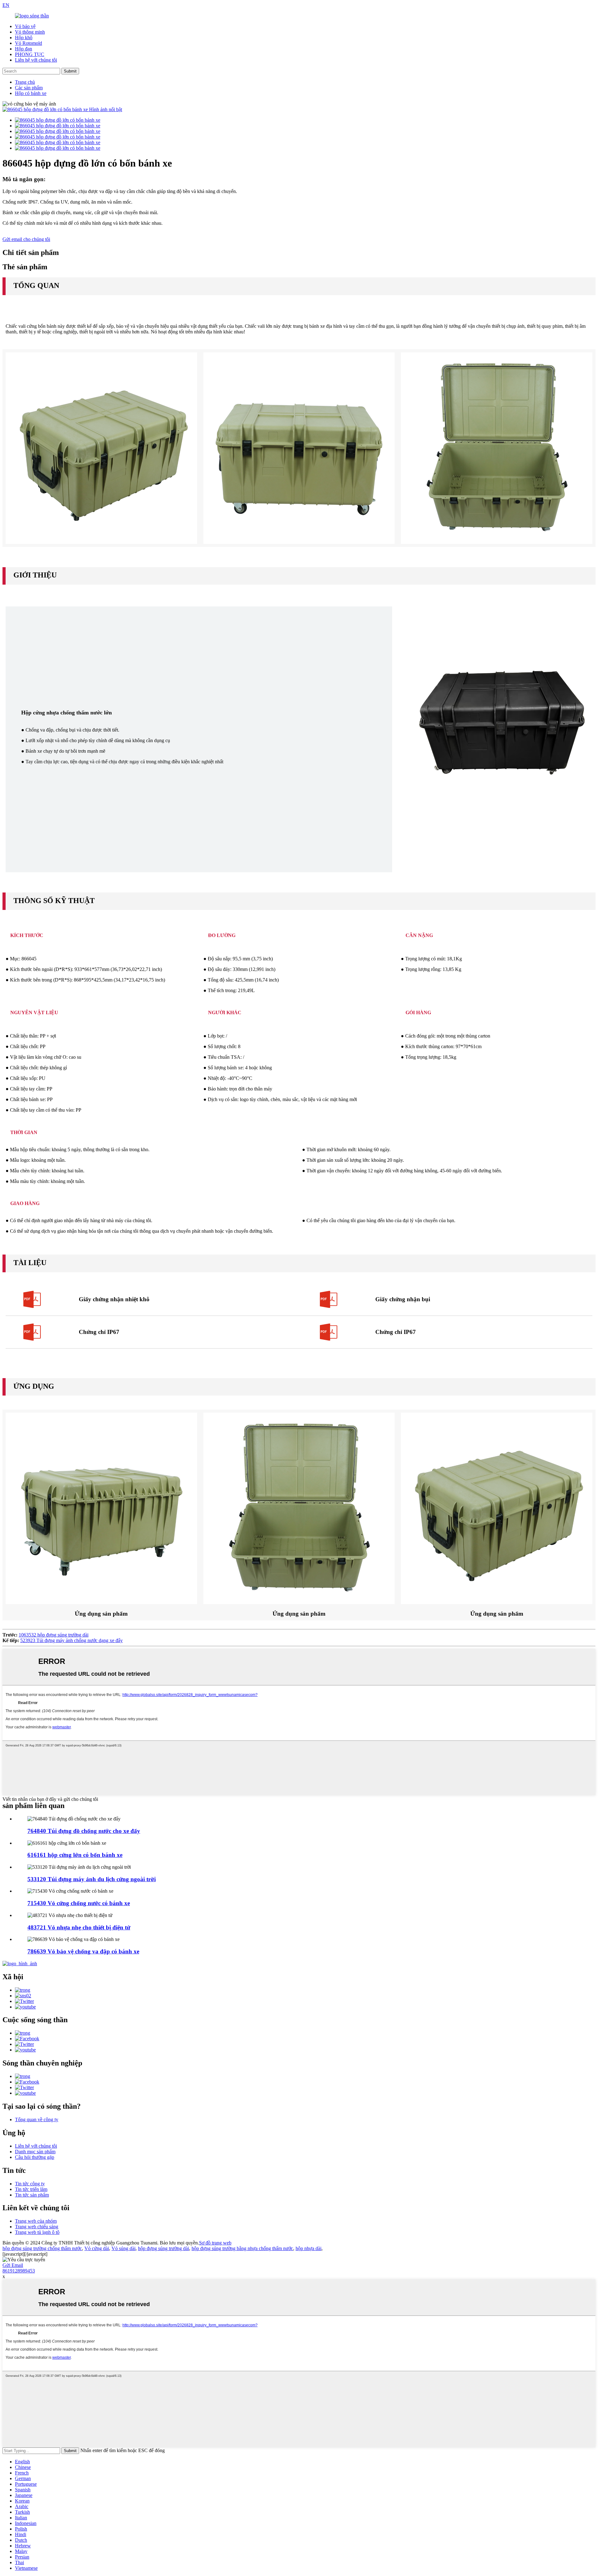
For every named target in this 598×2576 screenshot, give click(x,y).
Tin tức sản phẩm (32, 2195)
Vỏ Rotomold (28, 43)
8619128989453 (19, 2271)
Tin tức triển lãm (31, 2189)
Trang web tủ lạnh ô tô (37, 2232)
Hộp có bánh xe (31, 93)
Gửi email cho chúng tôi (26, 239)
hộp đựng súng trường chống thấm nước (42, 2248)
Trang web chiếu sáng (37, 2227)
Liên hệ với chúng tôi (36, 60)
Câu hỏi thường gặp (35, 2157)
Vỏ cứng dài (97, 2248)
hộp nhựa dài (308, 2248)
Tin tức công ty (30, 2184)
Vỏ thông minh (30, 32)
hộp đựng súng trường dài (164, 2248)
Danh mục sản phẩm (35, 2152)
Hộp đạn (24, 49)
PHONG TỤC (30, 54)
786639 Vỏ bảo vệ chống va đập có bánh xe (83, 1951)
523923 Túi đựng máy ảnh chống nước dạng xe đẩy (71, 1640)
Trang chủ (25, 82)
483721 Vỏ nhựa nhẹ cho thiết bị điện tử (79, 1927)
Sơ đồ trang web (215, 2243)
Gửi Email (13, 2265)
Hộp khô (24, 38)
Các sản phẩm (29, 88)
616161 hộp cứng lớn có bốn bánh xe (75, 1855)
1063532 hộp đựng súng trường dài (54, 1635)
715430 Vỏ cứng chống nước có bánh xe (79, 1903)
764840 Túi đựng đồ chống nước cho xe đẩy (84, 1831)
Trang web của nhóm (36, 2221)
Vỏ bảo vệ (25, 26)
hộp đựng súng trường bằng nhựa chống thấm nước (242, 2248)
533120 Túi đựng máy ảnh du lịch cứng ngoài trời (92, 1879)
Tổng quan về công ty (37, 2119)
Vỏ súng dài (123, 2248)
